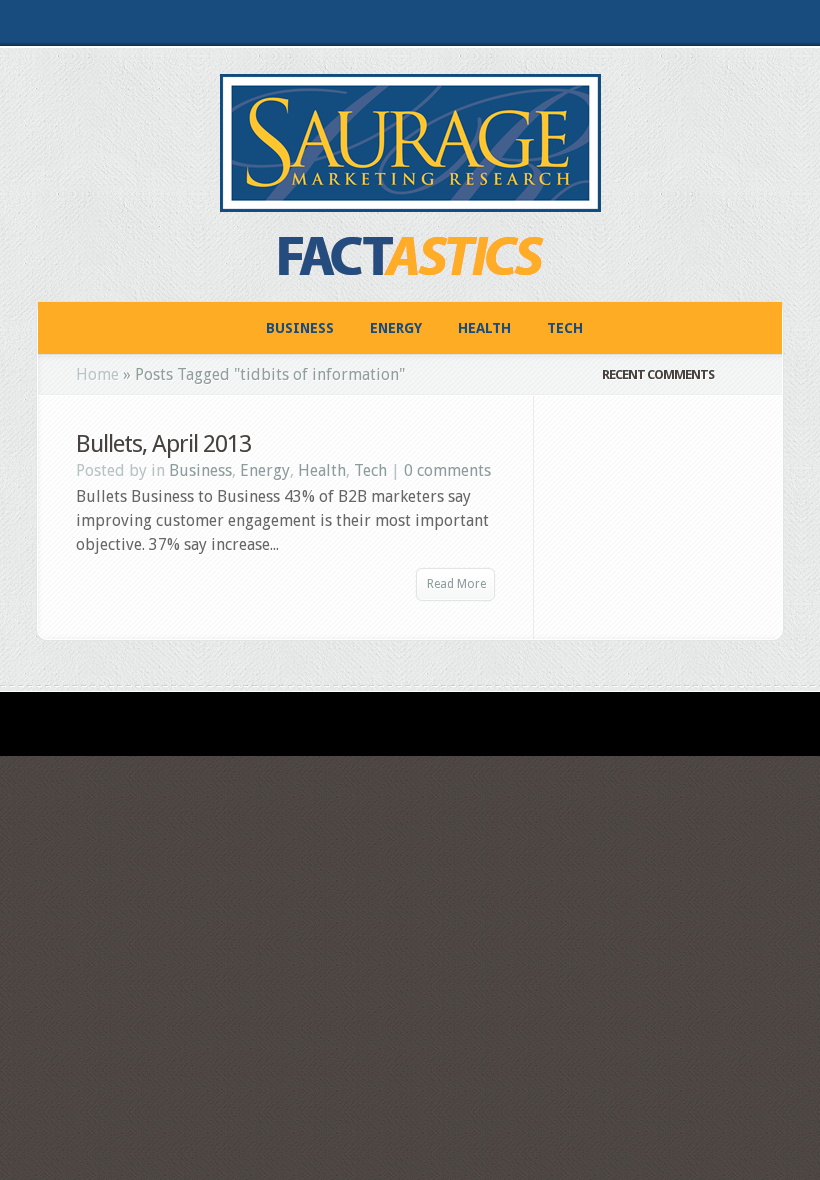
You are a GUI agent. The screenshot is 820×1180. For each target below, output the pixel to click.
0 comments (447, 470)
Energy (396, 328)
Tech (565, 328)
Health (484, 328)
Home (97, 374)
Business (300, 328)
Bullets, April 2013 (163, 444)
